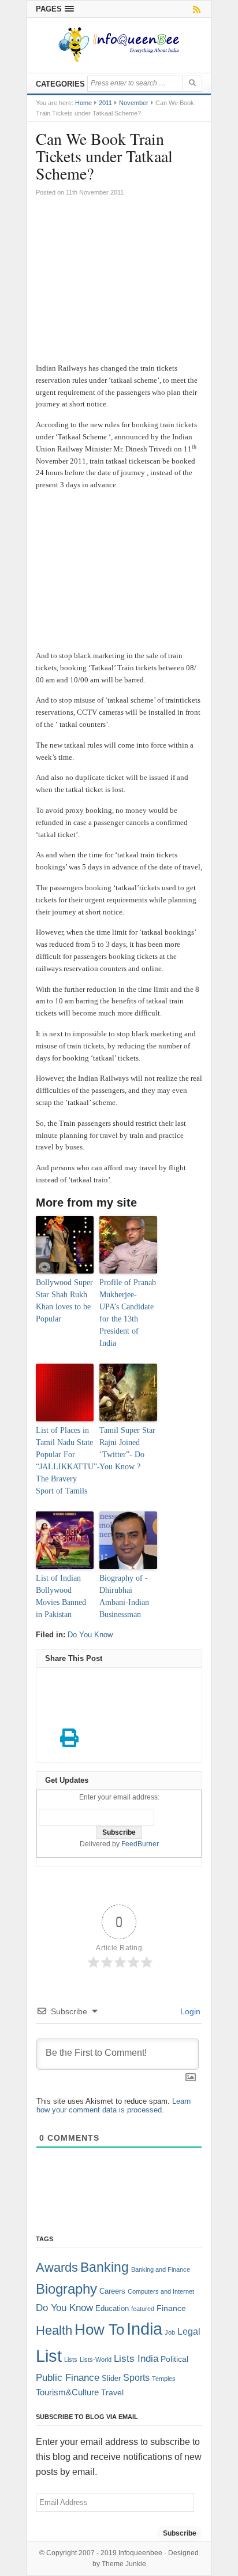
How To (99, 2329)
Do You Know (90, 1635)
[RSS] (195, 9)
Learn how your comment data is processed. (114, 2105)
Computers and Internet (161, 2291)
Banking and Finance (161, 2269)
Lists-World (96, 2360)
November (134, 103)
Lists (71, 2360)
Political (174, 2359)
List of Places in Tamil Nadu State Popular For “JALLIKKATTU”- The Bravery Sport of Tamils (65, 1461)
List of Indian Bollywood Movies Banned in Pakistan (61, 1596)
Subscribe (180, 2533)
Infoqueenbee (140, 2553)
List (49, 2356)
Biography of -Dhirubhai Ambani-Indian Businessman (124, 1596)
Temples (164, 2379)
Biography (66, 2289)
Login (189, 2011)
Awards (57, 2267)
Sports (136, 2377)
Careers (112, 2291)
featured (143, 2309)
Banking (105, 2267)
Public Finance (68, 2377)
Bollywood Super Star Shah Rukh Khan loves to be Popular (64, 1301)
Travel (112, 2393)
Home (83, 103)
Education (112, 2309)
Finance (171, 2308)
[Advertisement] (119, 285)
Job (170, 2332)
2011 (105, 103)
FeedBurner (140, 1844)
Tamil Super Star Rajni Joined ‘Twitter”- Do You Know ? (127, 1448)
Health (54, 2331)
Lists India (136, 2359)
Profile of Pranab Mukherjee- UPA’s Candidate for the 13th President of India (128, 1313)
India (144, 2329)
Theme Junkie (124, 2564)
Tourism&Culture (67, 2392)
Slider (111, 2379)
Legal (189, 2332)
